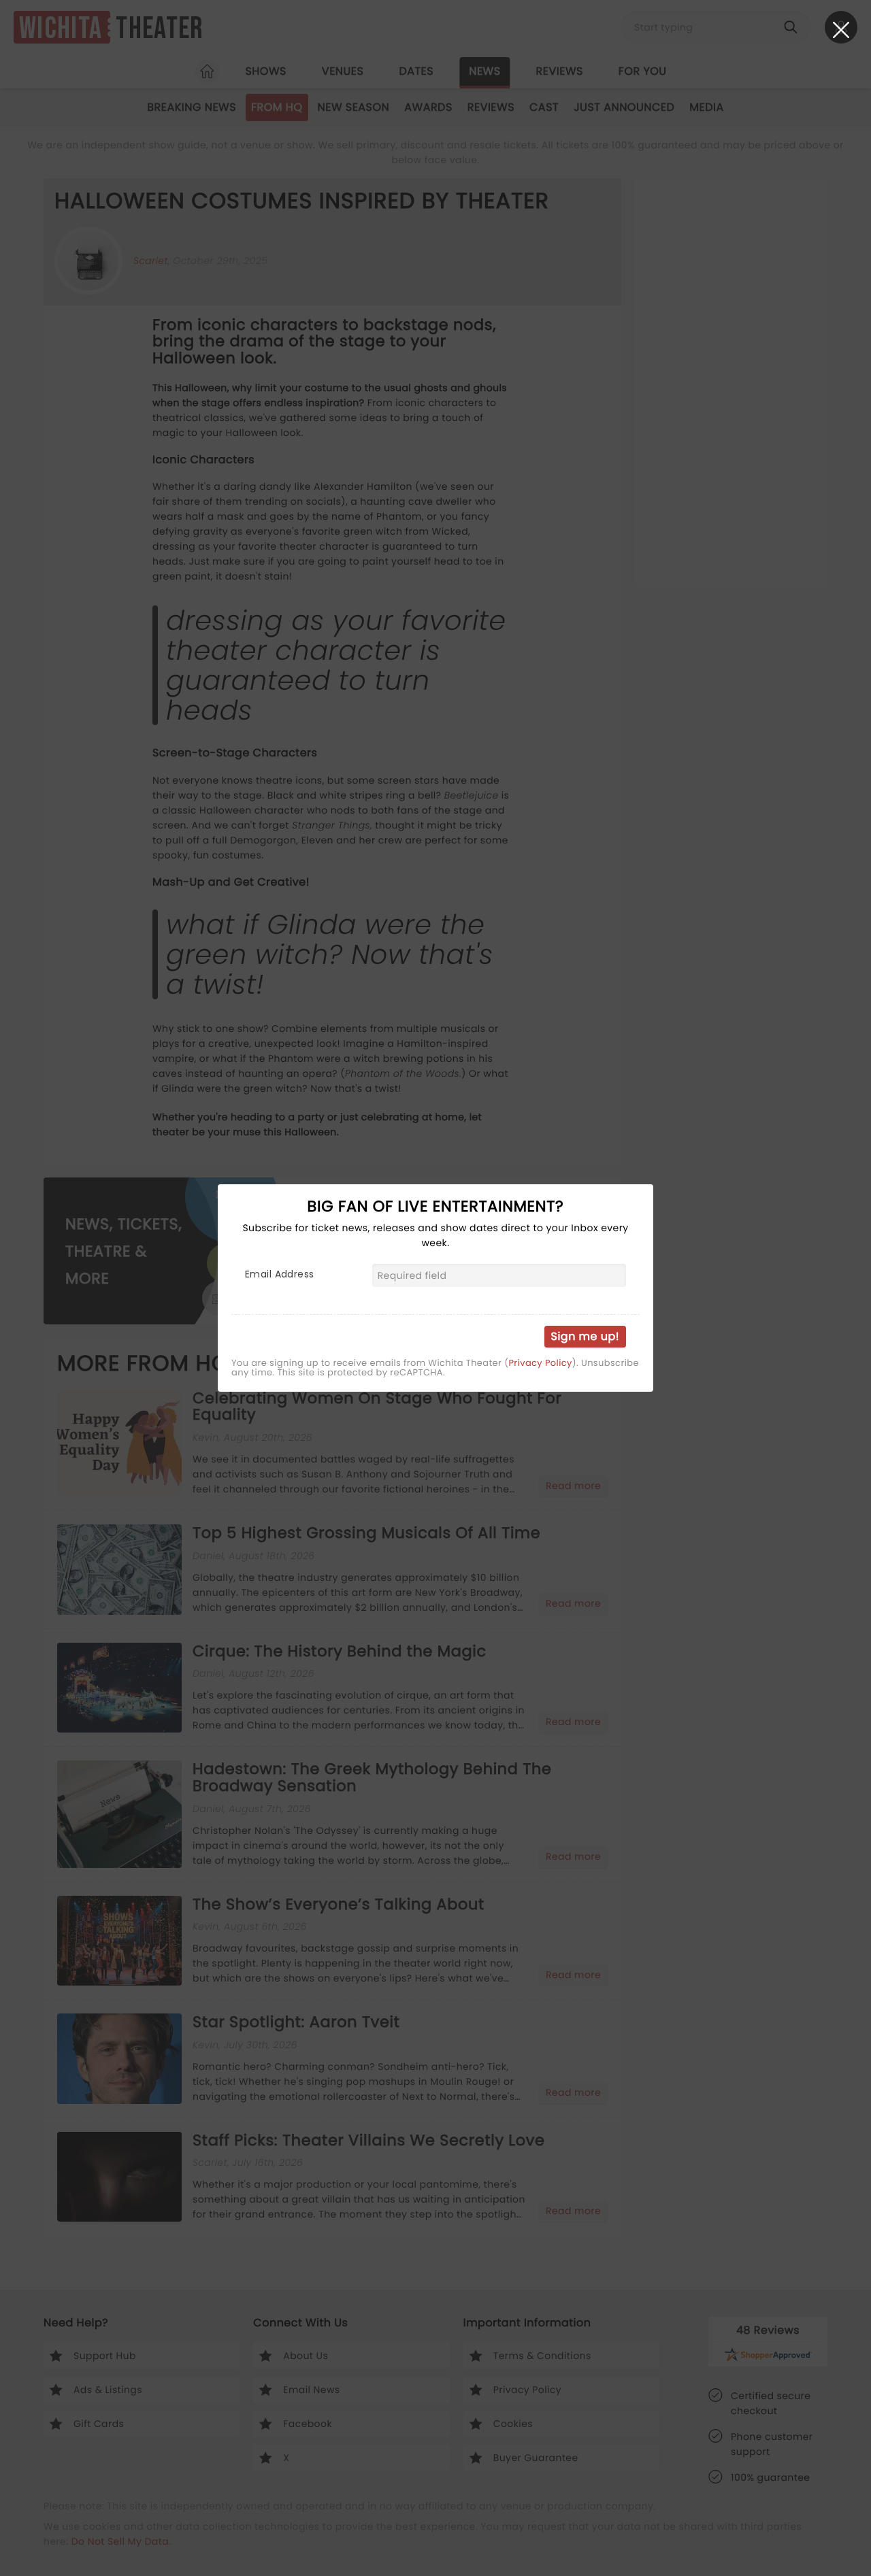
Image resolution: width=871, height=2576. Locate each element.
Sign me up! (585, 1336)
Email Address (279, 1274)
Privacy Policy (540, 1363)
